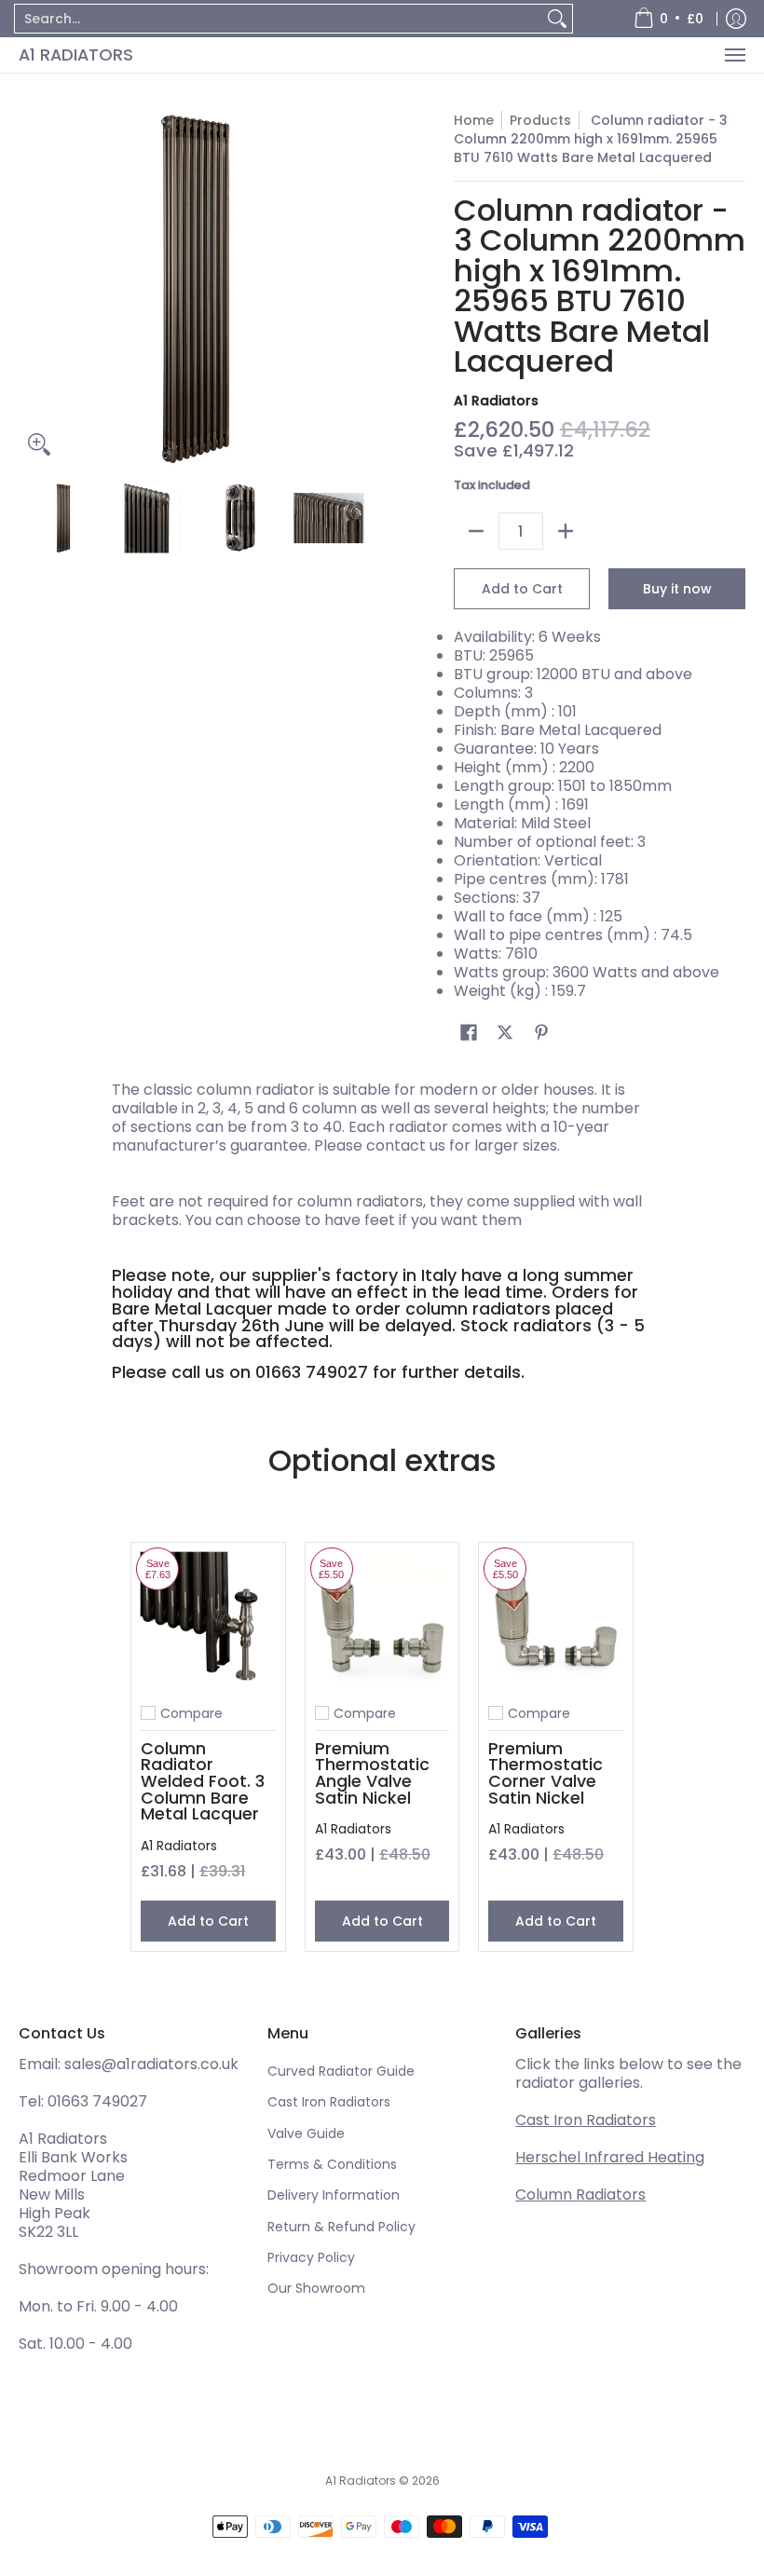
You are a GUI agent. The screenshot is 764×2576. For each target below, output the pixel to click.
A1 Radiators (76, 55)
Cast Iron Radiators (329, 2102)
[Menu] (734, 55)
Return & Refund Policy (341, 2227)
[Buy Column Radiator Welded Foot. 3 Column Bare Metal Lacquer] (208, 1620)
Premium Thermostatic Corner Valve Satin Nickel (546, 1773)
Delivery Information (334, 2195)
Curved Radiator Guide (341, 2071)
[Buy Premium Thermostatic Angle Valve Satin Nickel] (382, 1620)
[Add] (566, 531)
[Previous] (32, 288)
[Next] (360, 288)
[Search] (557, 19)
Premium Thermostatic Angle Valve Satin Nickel (372, 1773)
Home (474, 120)
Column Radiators (580, 2194)
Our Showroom (316, 2288)
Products (540, 120)
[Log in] (736, 19)
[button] (469, 1033)
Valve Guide (306, 2133)
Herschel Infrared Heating (610, 2157)
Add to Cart (522, 589)
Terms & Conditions (332, 2164)
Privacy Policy (311, 2257)
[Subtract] (476, 531)
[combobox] (279, 19)
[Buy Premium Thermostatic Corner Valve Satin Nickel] (556, 1620)
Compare (191, 1713)
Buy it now (677, 589)
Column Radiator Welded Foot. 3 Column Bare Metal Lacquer (203, 1781)
